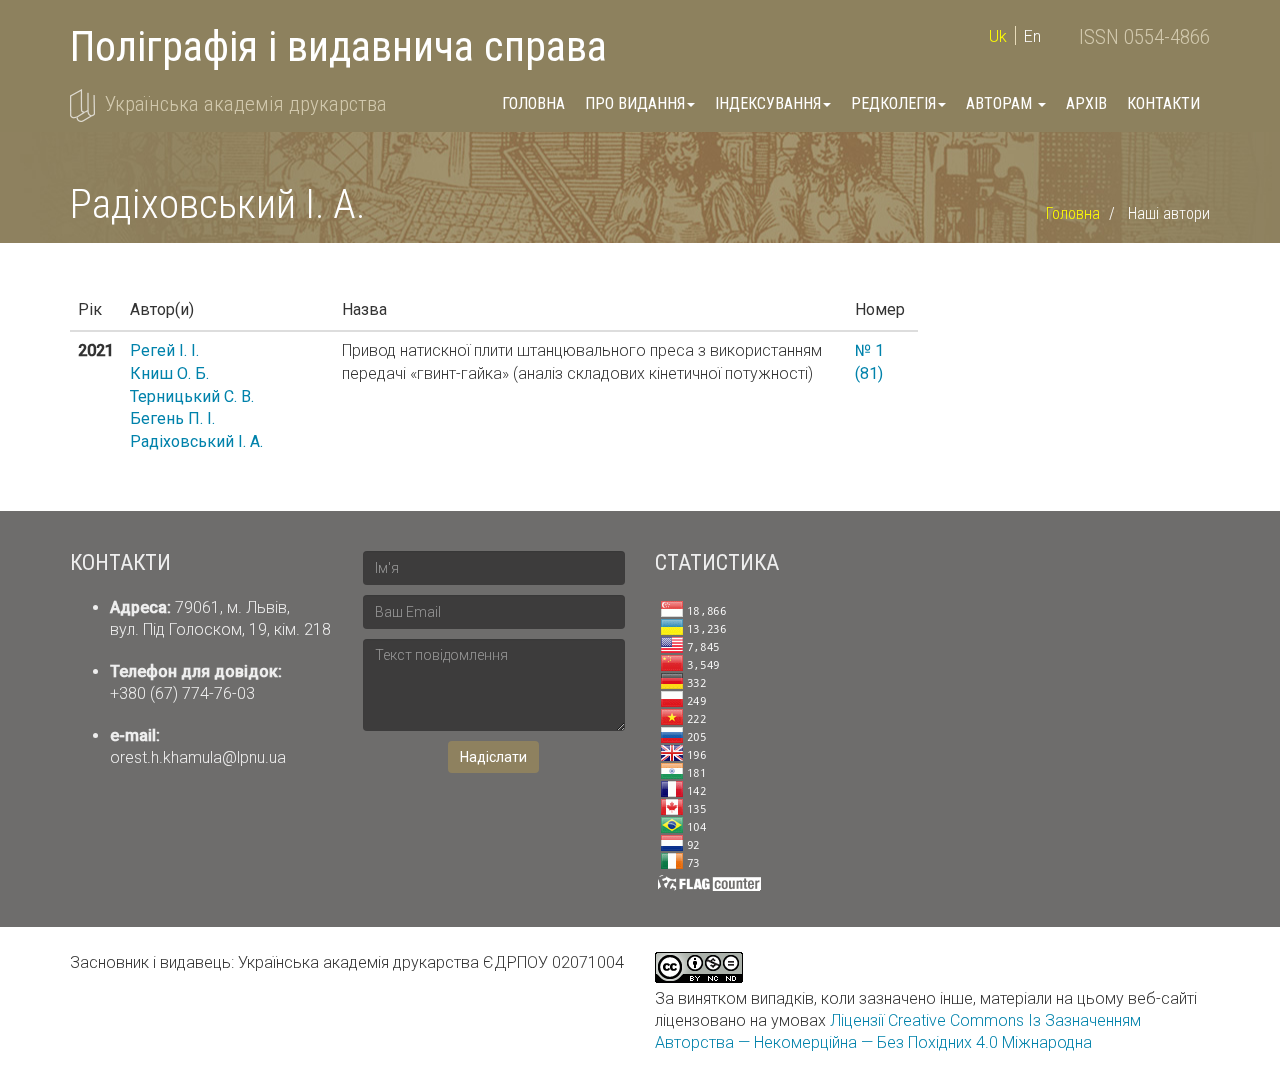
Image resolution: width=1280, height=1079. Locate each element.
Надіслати (493, 757)
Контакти (1163, 103)
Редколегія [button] (893, 103)
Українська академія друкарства (246, 104)
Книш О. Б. (169, 373)
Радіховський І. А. (196, 441)
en (1032, 36)
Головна (533, 103)
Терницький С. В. (192, 396)
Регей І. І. (164, 350)
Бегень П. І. (172, 418)
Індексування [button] (768, 103)
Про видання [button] (635, 103)
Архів (1086, 103)
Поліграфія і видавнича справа (338, 46)
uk (998, 36)
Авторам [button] (1001, 103)
